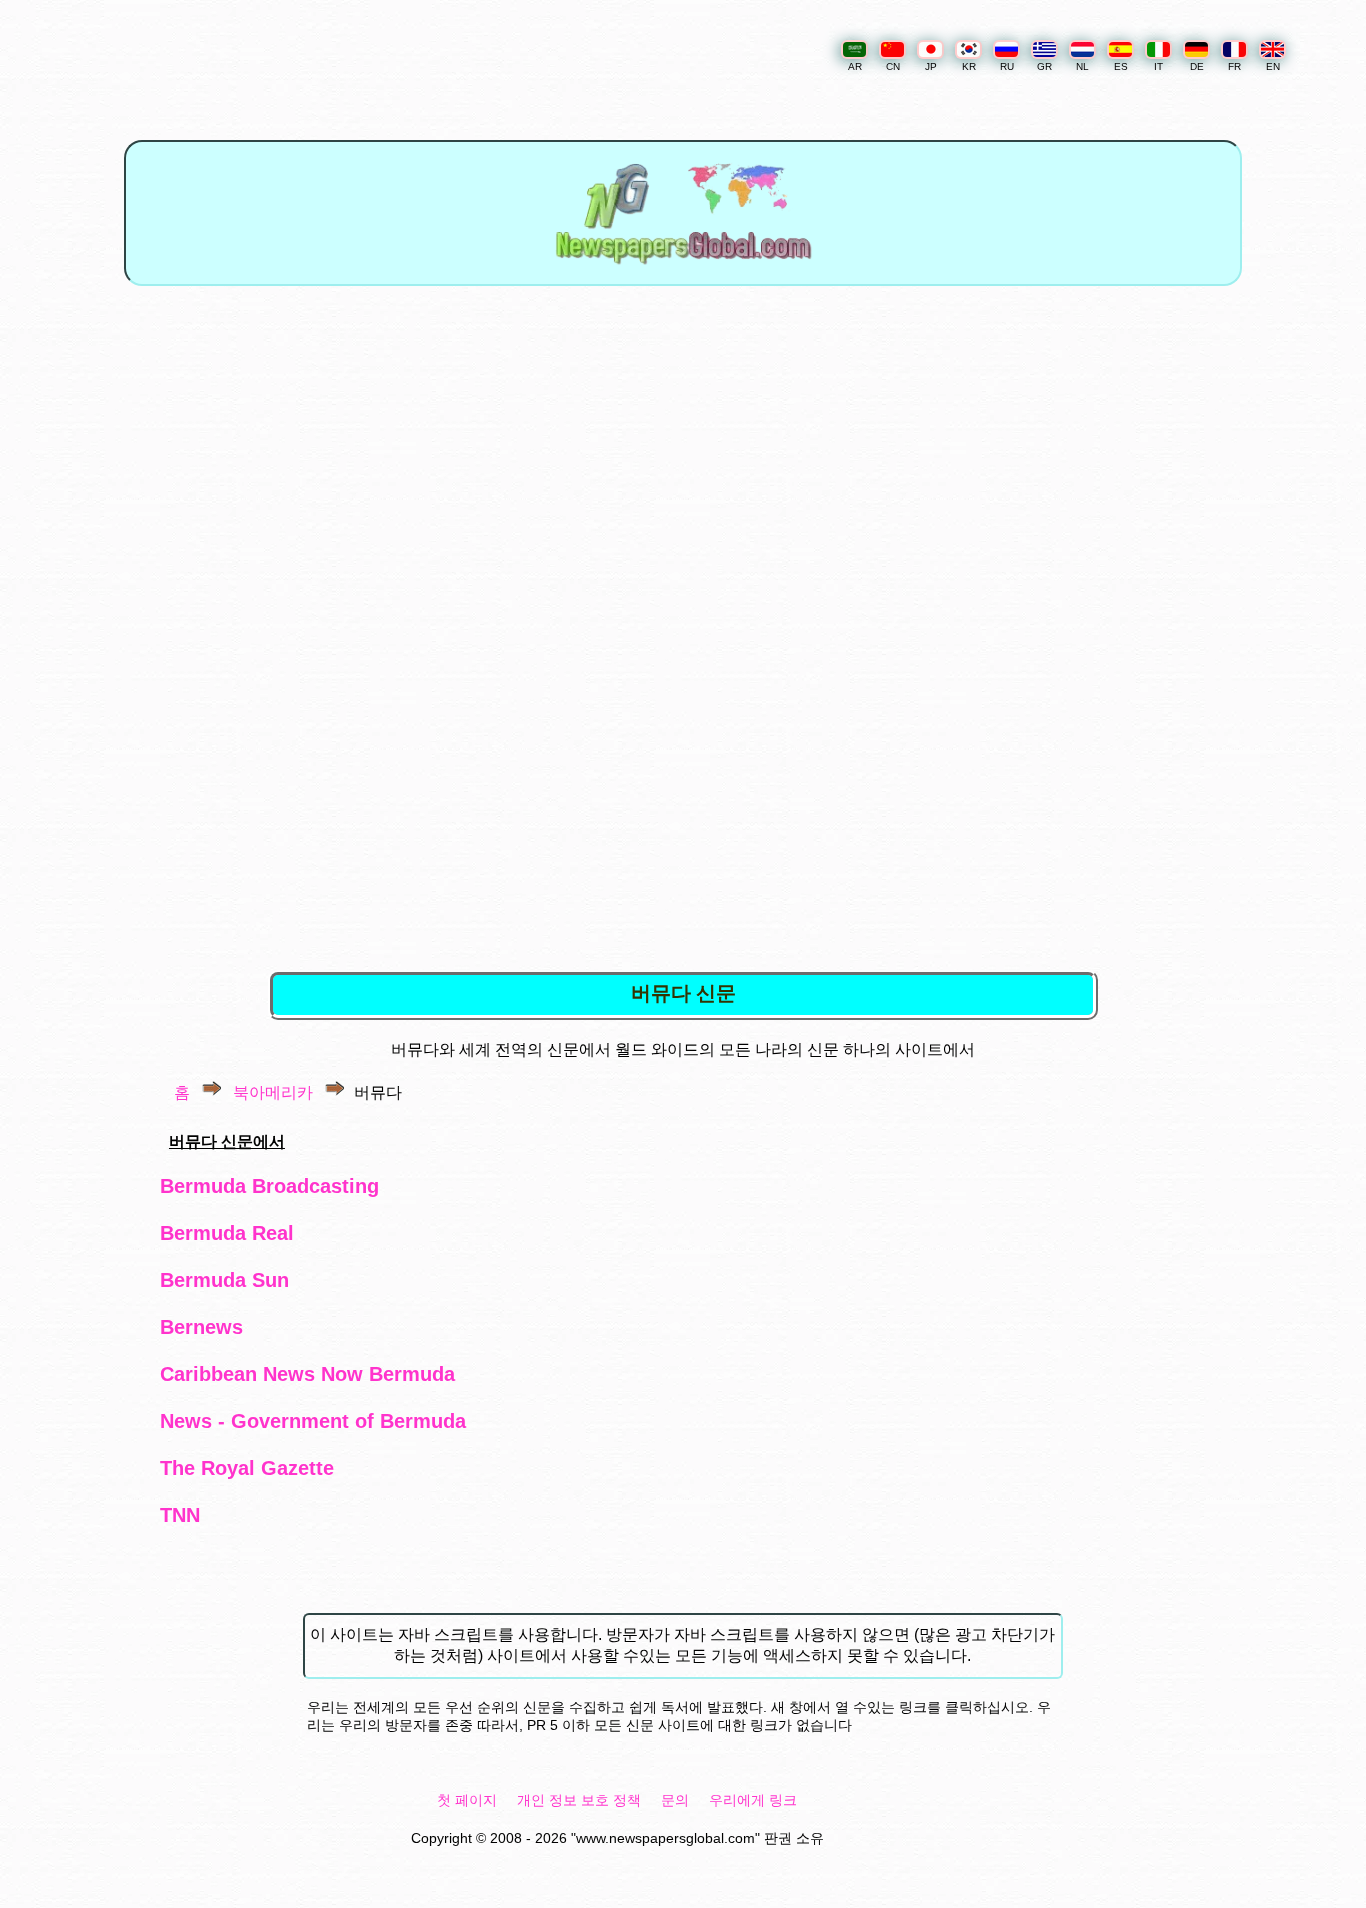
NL (1082, 66)
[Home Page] (683, 272)
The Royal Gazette (247, 1468)
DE (1197, 66)
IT (1158, 66)
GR (1044, 66)
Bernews (201, 1327)
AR (855, 66)
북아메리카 (273, 1092)
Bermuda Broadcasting (269, 1186)
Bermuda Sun (224, 1280)
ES (1121, 66)
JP (931, 66)
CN (893, 66)
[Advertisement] (685, 472)
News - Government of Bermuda (313, 1421)
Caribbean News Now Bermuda (307, 1374)
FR (1234, 66)
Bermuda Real (227, 1233)
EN (1273, 66)
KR (969, 66)
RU (1007, 66)
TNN (180, 1515)
